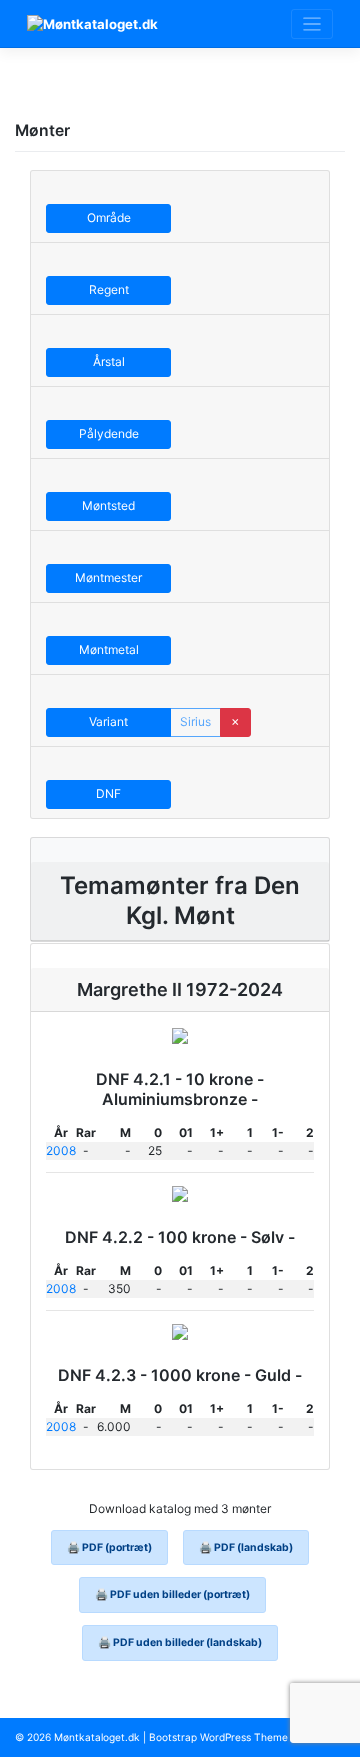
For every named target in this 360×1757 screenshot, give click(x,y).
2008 (61, 1150)
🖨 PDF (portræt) (109, 1547)
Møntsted (108, 505)
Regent (109, 289)
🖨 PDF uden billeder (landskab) (180, 1642)
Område (109, 217)
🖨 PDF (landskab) (246, 1547)
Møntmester (108, 577)
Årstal (109, 361)
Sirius (195, 721)
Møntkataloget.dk (97, 1737)
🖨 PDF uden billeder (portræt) (172, 1594)
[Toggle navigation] (312, 24)
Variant (108, 721)
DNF (108, 793)
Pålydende (109, 433)
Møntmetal (109, 649)
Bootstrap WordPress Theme (218, 1737)
